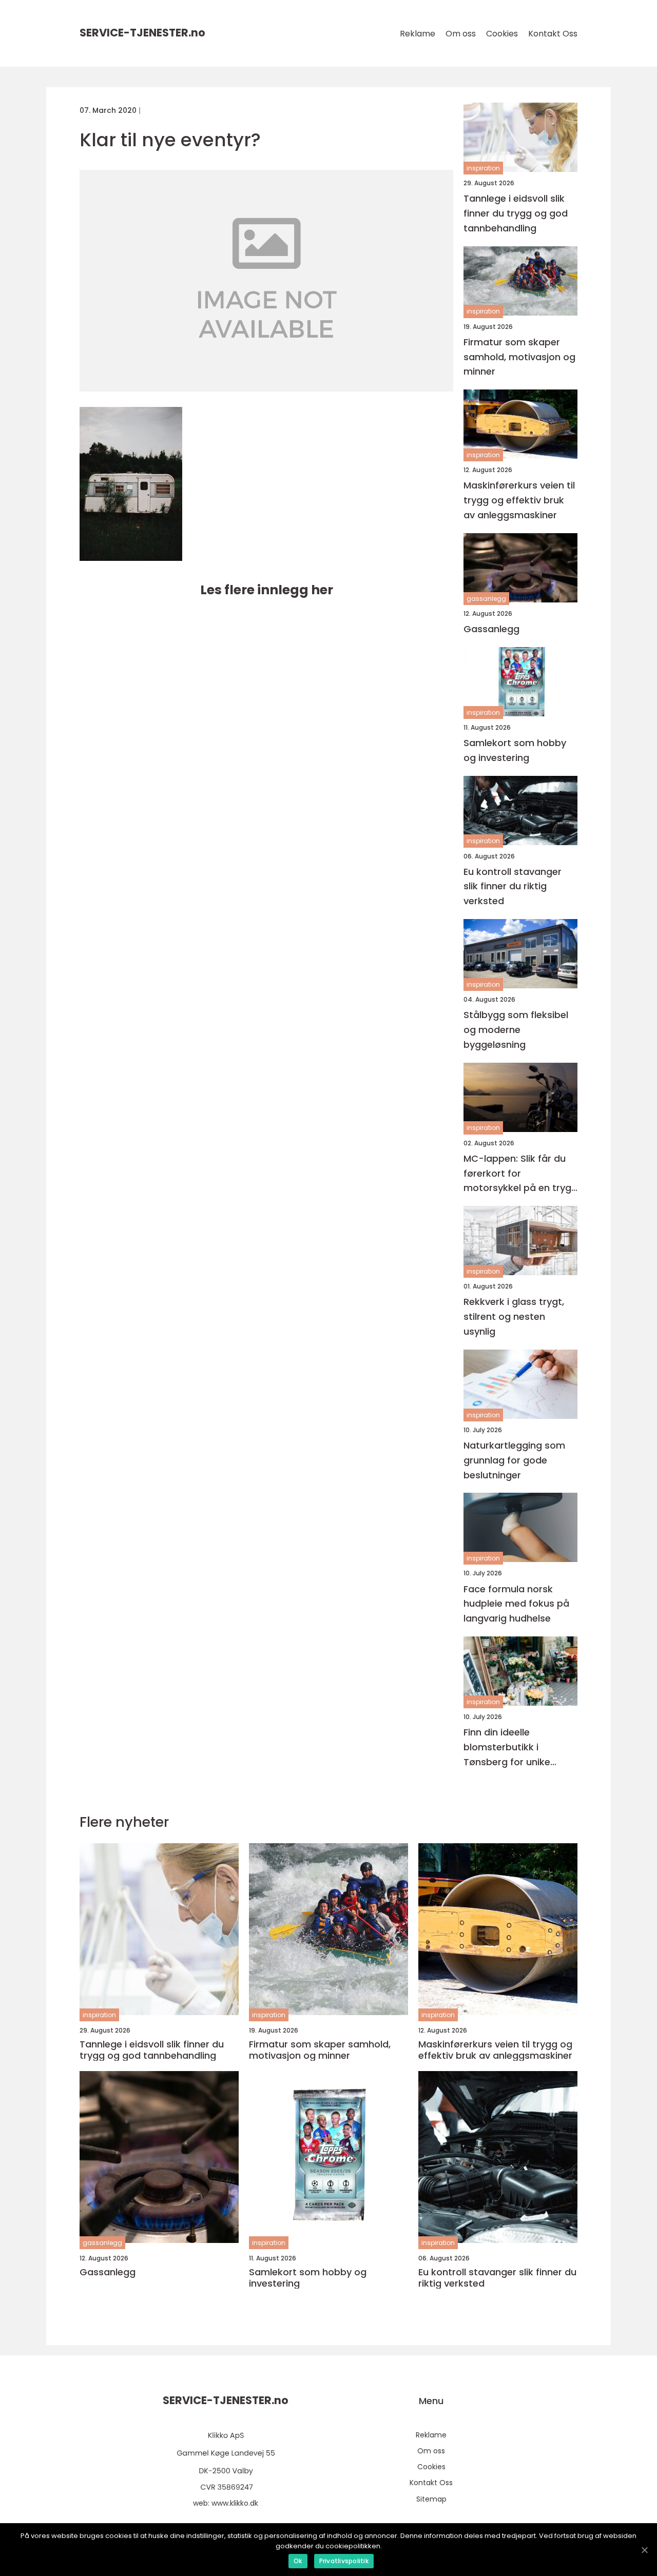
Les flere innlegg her (267, 590)
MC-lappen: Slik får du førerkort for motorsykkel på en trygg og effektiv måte (520, 1174)
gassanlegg (486, 599)
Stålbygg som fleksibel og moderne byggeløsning (516, 1030)
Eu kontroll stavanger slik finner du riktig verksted (513, 886)
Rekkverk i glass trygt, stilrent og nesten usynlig (514, 1316)
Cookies (502, 34)
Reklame (418, 34)
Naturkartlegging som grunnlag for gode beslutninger (514, 1460)
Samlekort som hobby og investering (515, 750)
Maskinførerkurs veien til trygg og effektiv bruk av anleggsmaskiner (519, 500)
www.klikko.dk (235, 2503)
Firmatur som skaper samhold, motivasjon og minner (519, 357)
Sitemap (431, 2499)
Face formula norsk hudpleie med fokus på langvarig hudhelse (516, 1604)
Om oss (461, 34)
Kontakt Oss (553, 34)
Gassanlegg (491, 629)
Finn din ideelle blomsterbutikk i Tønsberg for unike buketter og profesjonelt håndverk (520, 1748)
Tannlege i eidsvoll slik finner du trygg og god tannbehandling (516, 213)
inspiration (483, 168)
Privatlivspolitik (344, 2561)
